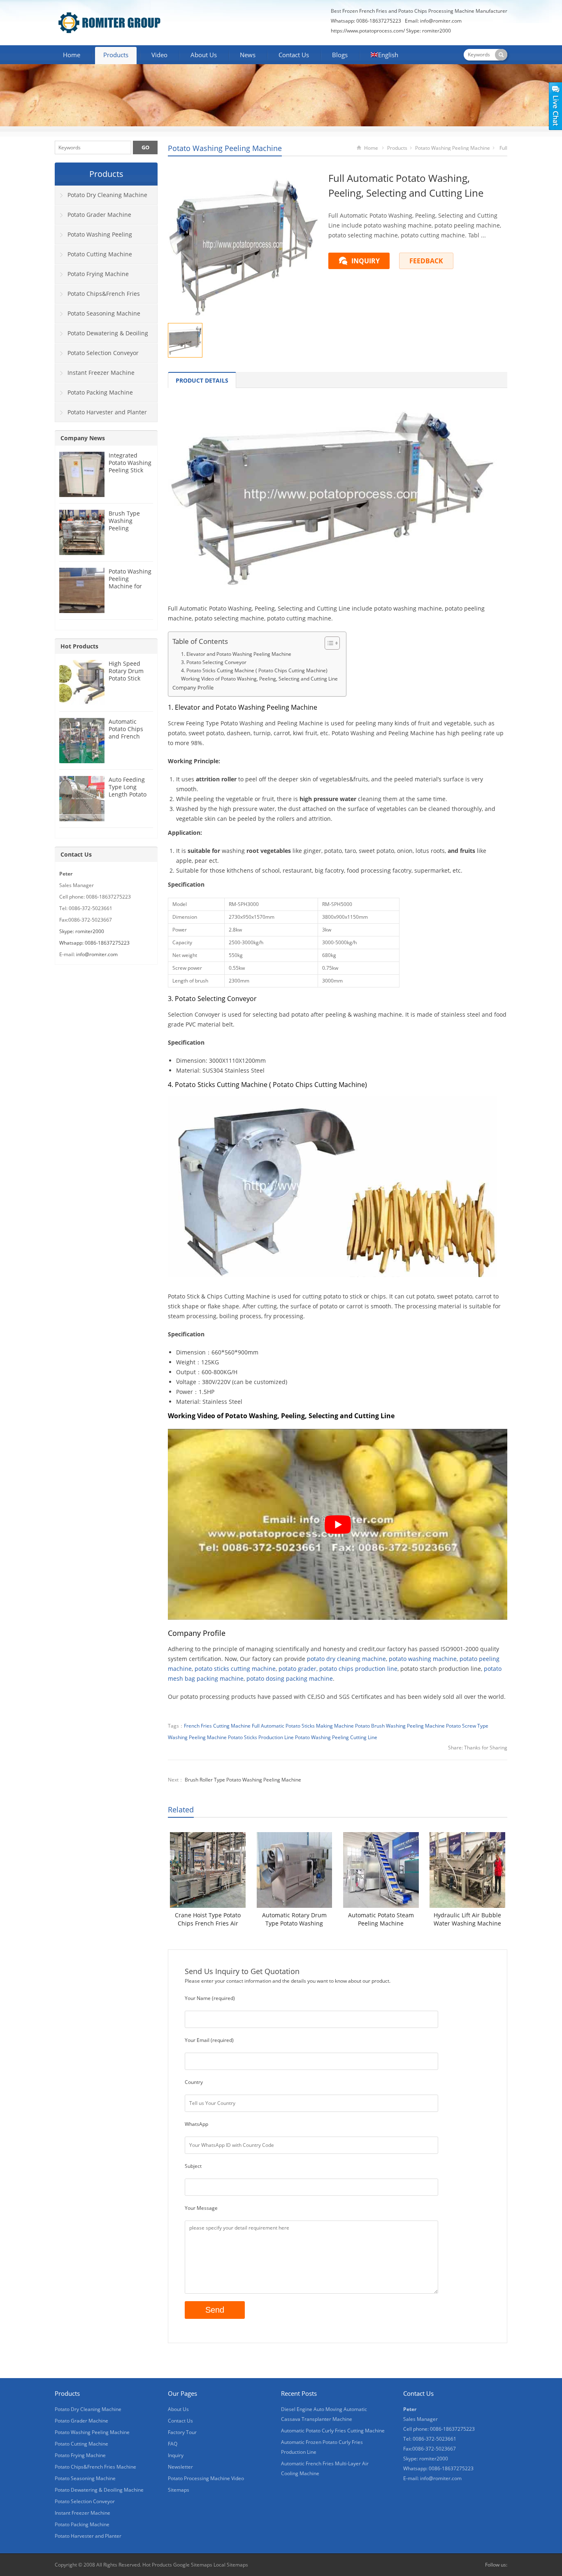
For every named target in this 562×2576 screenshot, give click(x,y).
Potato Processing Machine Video (206, 2478)
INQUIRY (366, 261)
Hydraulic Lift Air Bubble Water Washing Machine (467, 1919)
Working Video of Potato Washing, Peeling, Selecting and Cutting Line (259, 679)
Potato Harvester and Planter (107, 412)
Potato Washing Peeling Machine (225, 148)
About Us (204, 55)
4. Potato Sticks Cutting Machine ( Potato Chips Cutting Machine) (254, 670)
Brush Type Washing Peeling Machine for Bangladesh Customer (125, 532)
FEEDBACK (426, 261)
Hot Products (79, 646)
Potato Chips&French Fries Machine (98, 297)
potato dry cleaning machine (346, 1659)
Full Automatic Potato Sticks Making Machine (303, 1726)
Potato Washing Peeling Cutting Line (336, 1737)
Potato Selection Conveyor (103, 353)
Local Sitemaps (231, 2565)
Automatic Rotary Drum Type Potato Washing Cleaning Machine (294, 1919)
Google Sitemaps (193, 2565)
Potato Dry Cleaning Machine (107, 195)
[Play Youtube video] (338, 1524)
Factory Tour (182, 2432)
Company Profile (193, 688)
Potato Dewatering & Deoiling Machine (102, 336)
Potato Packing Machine (100, 392)
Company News (83, 438)
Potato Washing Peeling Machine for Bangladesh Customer (130, 586)
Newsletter (180, 2467)
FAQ (173, 2444)
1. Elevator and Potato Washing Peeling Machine (236, 654)
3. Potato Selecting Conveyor (214, 662)
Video (159, 55)
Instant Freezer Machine (101, 373)
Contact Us (294, 55)
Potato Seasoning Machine (104, 313)
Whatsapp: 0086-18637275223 (94, 943)
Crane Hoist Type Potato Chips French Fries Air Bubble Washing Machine (208, 1919)
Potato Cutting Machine (100, 254)
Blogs (340, 55)
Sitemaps (179, 2490)
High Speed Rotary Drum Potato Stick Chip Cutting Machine (126, 678)
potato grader (297, 1669)
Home (72, 55)
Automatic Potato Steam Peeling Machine (381, 1919)
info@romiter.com (441, 21)
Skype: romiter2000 (428, 31)
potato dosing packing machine (290, 1678)
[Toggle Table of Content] (328, 643)
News (248, 55)
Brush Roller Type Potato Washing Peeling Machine (243, 1780)
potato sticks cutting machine (235, 1669)
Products (116, 55)
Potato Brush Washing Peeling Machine (400, 1726)
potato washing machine (423, 1659)
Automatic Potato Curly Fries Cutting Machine (333, 2431)
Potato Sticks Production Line (261, 1737)
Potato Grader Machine (99, 215)
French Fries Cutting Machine (217, 1726)
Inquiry (176, 2455)
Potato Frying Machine (98, 274)
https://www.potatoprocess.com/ (368, 31)
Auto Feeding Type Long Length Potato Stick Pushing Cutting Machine (128, 798)
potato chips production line (358, 1669)
